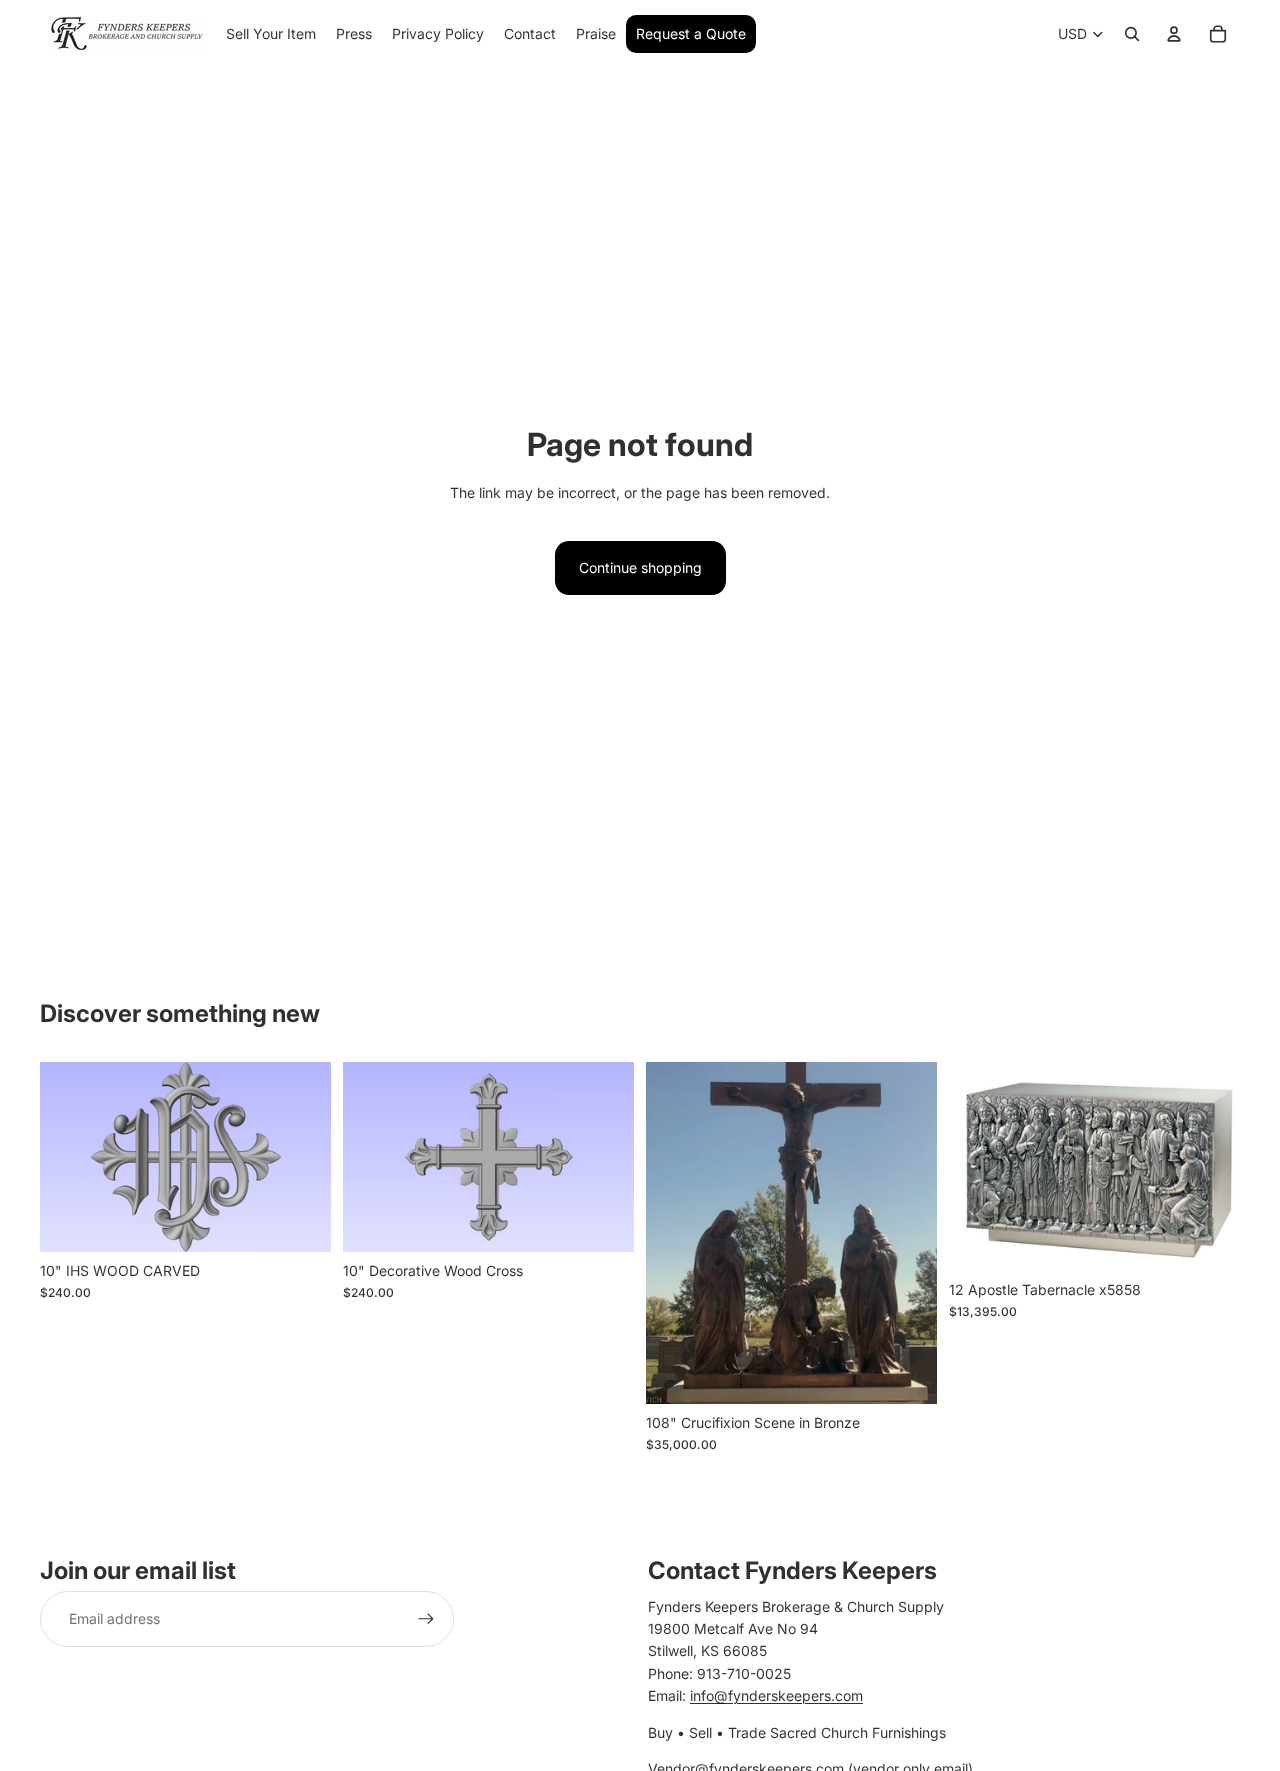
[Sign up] (426, 1619)
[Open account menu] (1174, 34)
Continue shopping (640, 567)
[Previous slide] (70, 1157)
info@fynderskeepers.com (776, 1695)
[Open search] (1132, 34)
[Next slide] (301, 1157)
